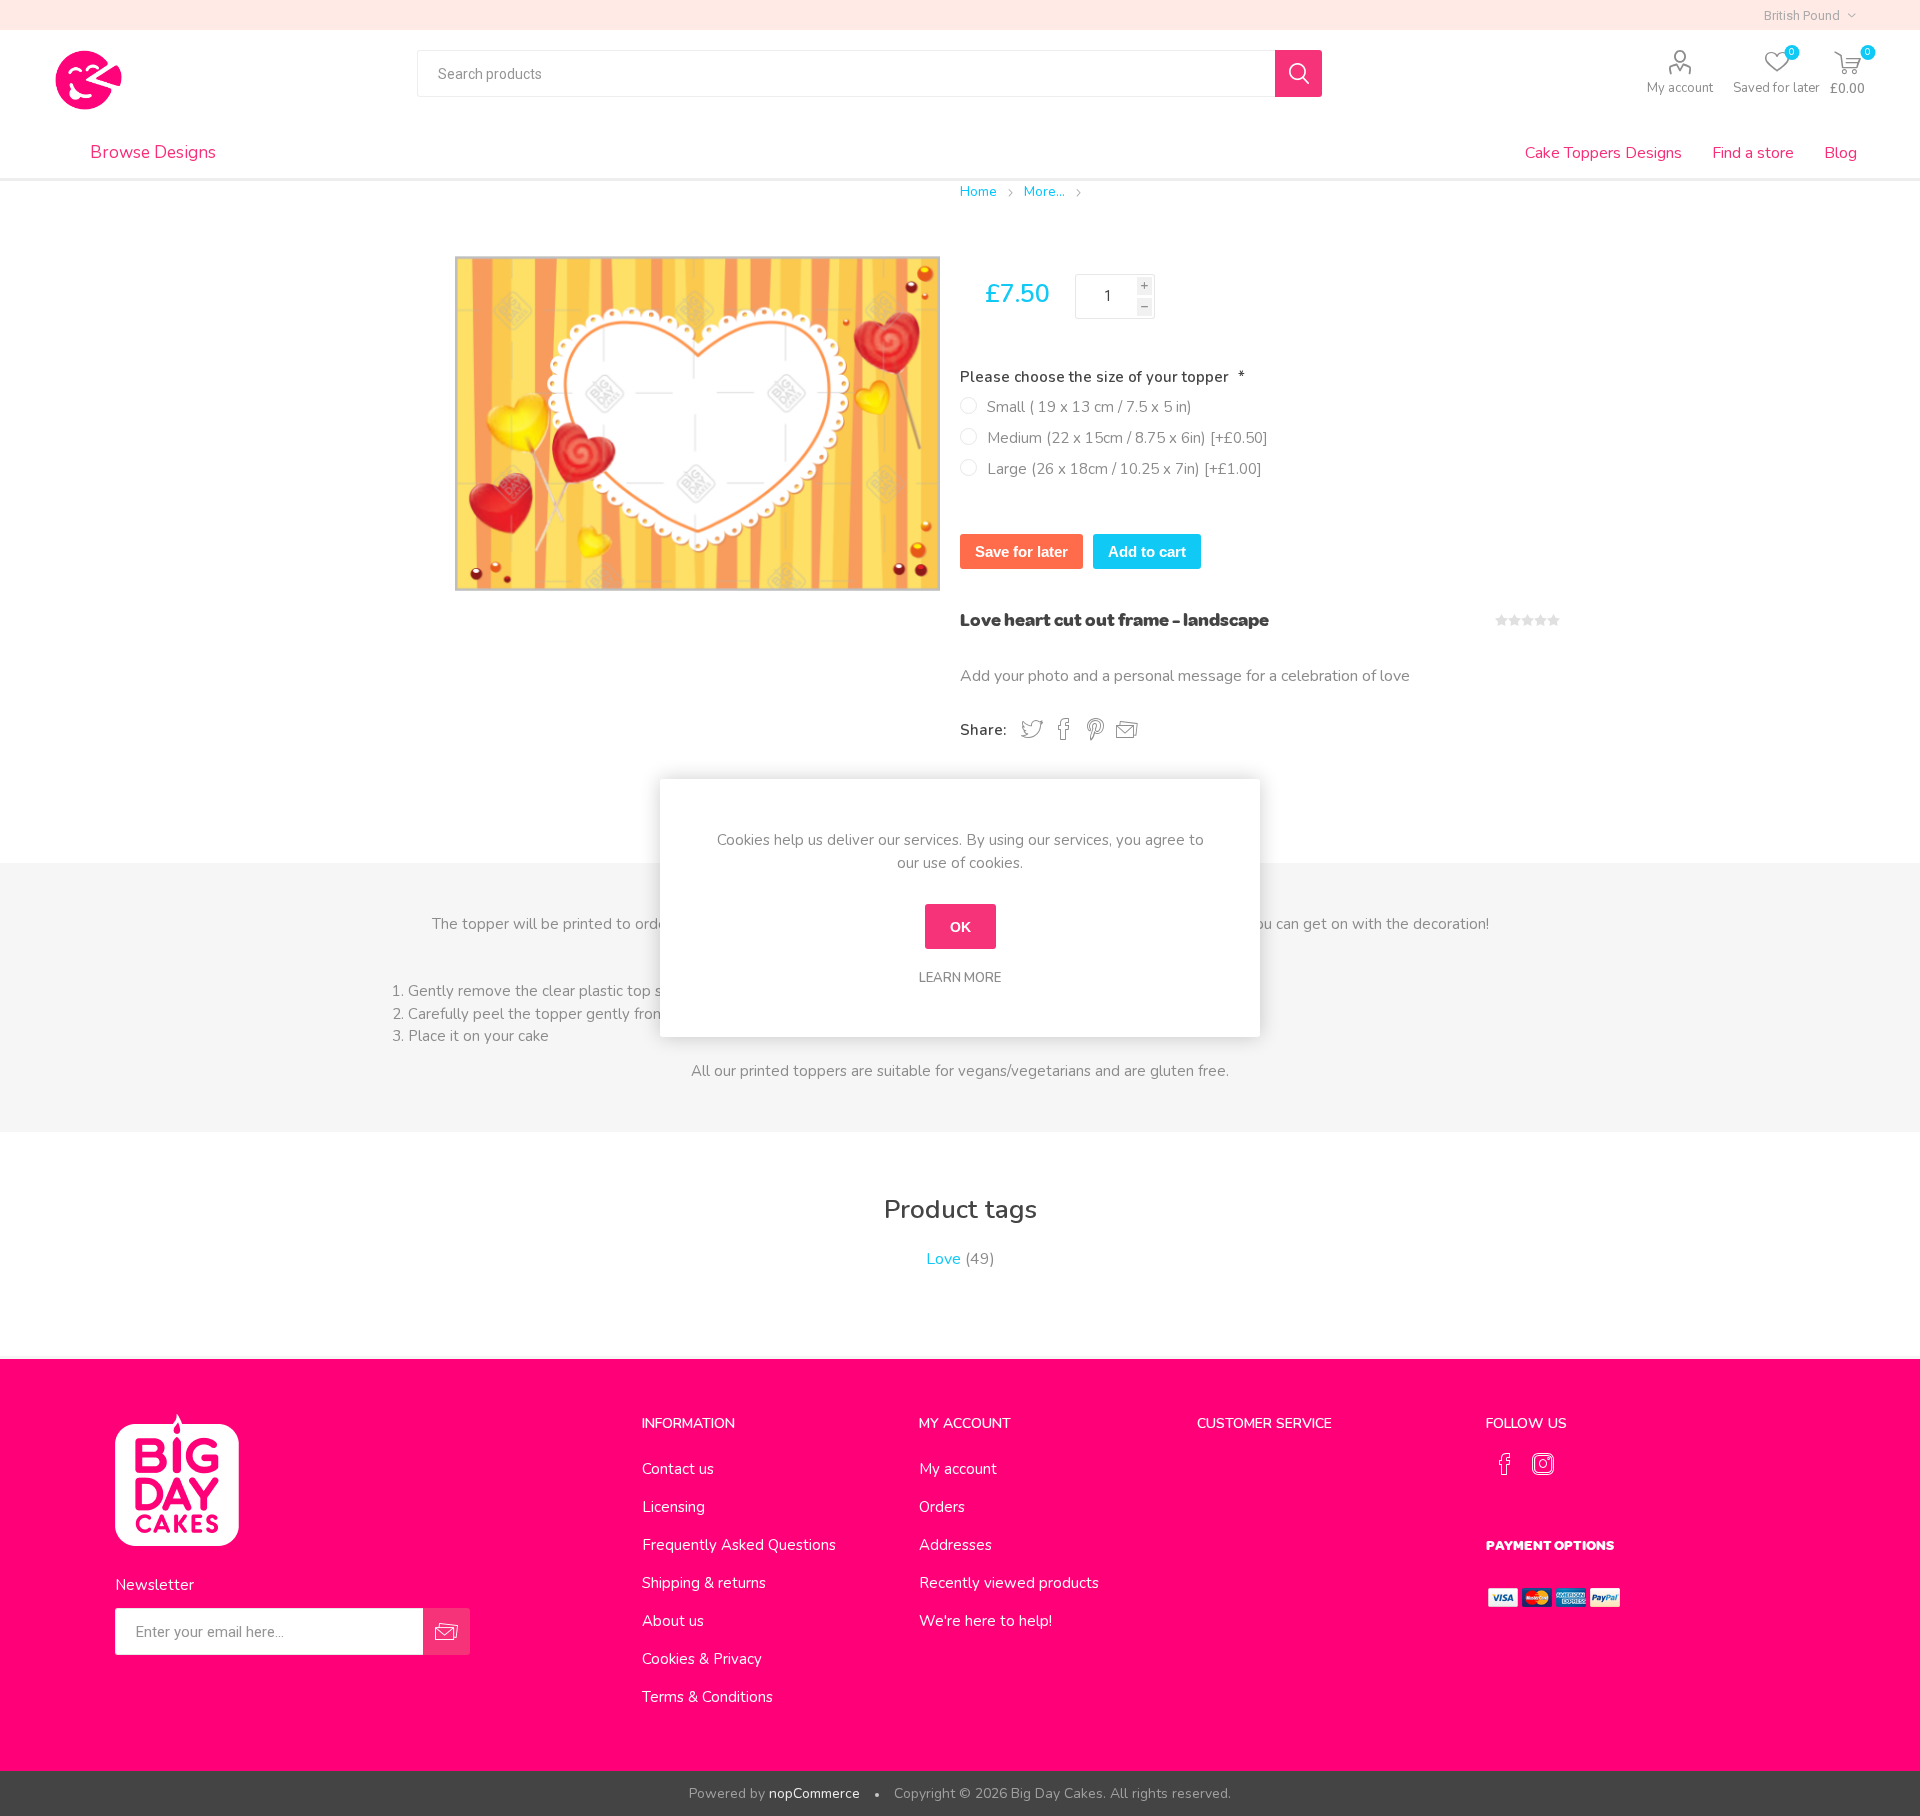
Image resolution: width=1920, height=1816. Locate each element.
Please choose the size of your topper (1096, 377)
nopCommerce (814, 1793)
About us (673, 1621)
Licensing (673, 1507)
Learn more (960, 978)
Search (1298, 73)
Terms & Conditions (707, 1697)
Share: (983, 730)
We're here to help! (985, 1621)
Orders (942, 1507)
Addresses (955, 1545)
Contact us (678, 1469)
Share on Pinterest (1095, 729)
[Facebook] (1505, 1464)
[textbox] (846, 73)
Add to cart (1147, 551)
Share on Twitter (1032, 729)
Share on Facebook (1064, 729)
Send (446, 1631)
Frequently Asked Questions (739, 1545)
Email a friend (1127, 730)
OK (960, 927)
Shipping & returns (704, 1583)
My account (1680, 88)
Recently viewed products (1009, 1583)
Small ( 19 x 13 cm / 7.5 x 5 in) (1089, 407)
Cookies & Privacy (702, 1659)
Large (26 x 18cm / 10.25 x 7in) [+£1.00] (1124, 469)
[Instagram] (1543, 1464)
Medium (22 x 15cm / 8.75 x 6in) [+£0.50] (1127, 438)
